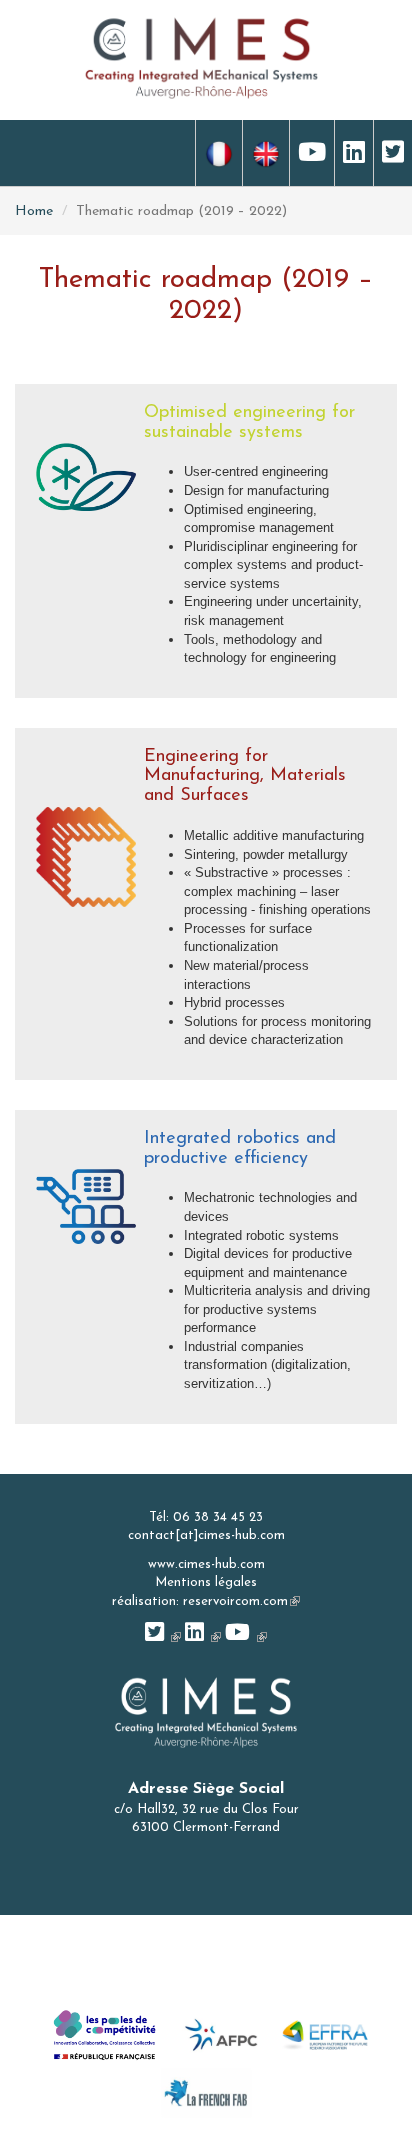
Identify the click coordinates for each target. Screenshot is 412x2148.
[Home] (202, 56)
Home (34, 211)
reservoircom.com (241, 1601)
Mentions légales (206, 1582)
